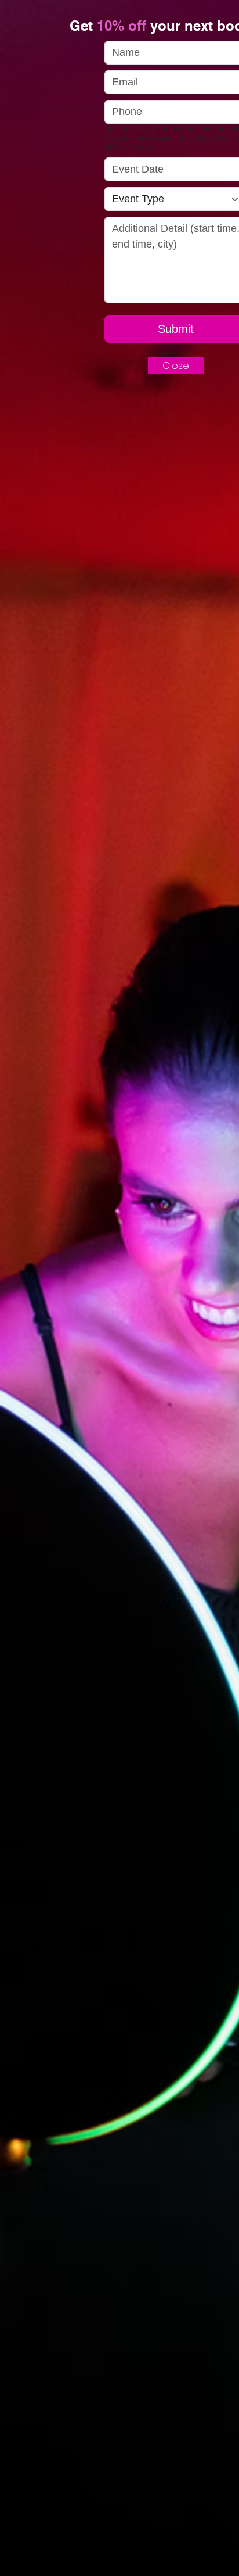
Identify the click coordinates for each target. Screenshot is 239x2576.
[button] (176, 366)
